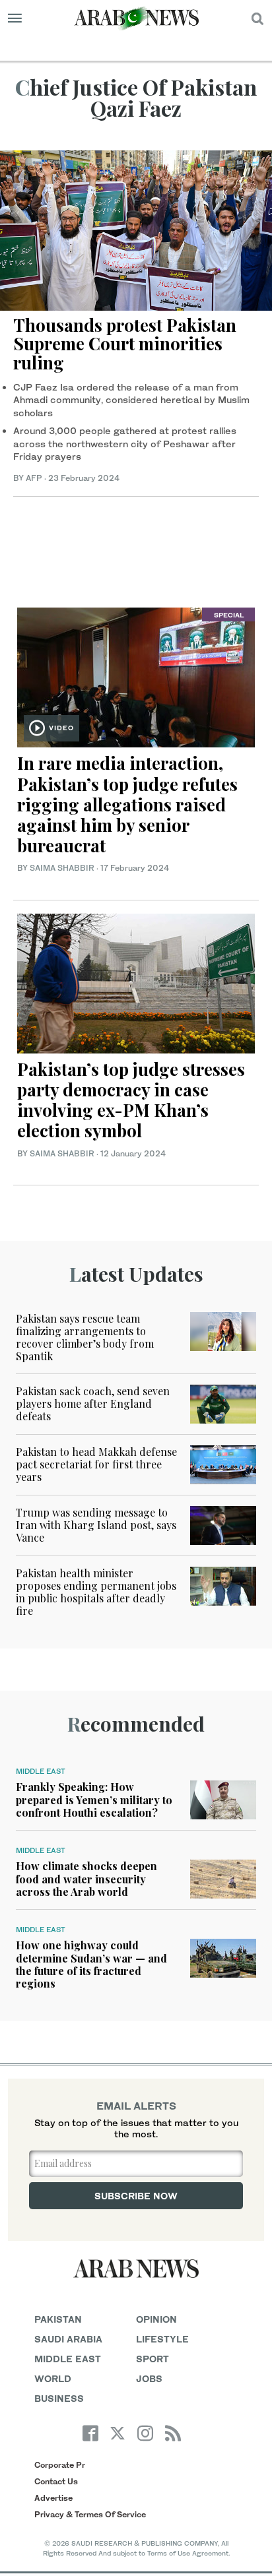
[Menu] (15, 18)
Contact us (56, 2481)
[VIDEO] (136, 676)
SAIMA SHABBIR (62, 868)
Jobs (149, 2378)
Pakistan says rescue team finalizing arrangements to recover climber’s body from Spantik (85, 1337)
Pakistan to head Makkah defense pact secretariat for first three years (96, 1464)
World (53, 2378)
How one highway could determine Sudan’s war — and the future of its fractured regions (91, 1964)
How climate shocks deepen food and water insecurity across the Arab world (86, 1878)
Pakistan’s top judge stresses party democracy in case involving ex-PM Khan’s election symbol (131, 1100)
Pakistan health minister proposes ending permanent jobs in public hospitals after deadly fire (96, 1592)
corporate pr (60, 2465)
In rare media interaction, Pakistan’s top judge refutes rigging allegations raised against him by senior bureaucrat (127, 804)
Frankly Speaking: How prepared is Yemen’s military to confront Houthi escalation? (94, 1799)
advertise (53, 2498)
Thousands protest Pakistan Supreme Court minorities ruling (125, 344)
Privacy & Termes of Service (90, 2514)
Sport (153, 2359)
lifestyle (162, 2339)
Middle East (41, 1771)
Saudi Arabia (68, 2339)
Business (59, 2398)
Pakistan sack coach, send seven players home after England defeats (93, 1403)
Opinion (156, 2319)
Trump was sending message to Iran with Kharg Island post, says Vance (96, 1525)
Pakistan (58, 2319)
